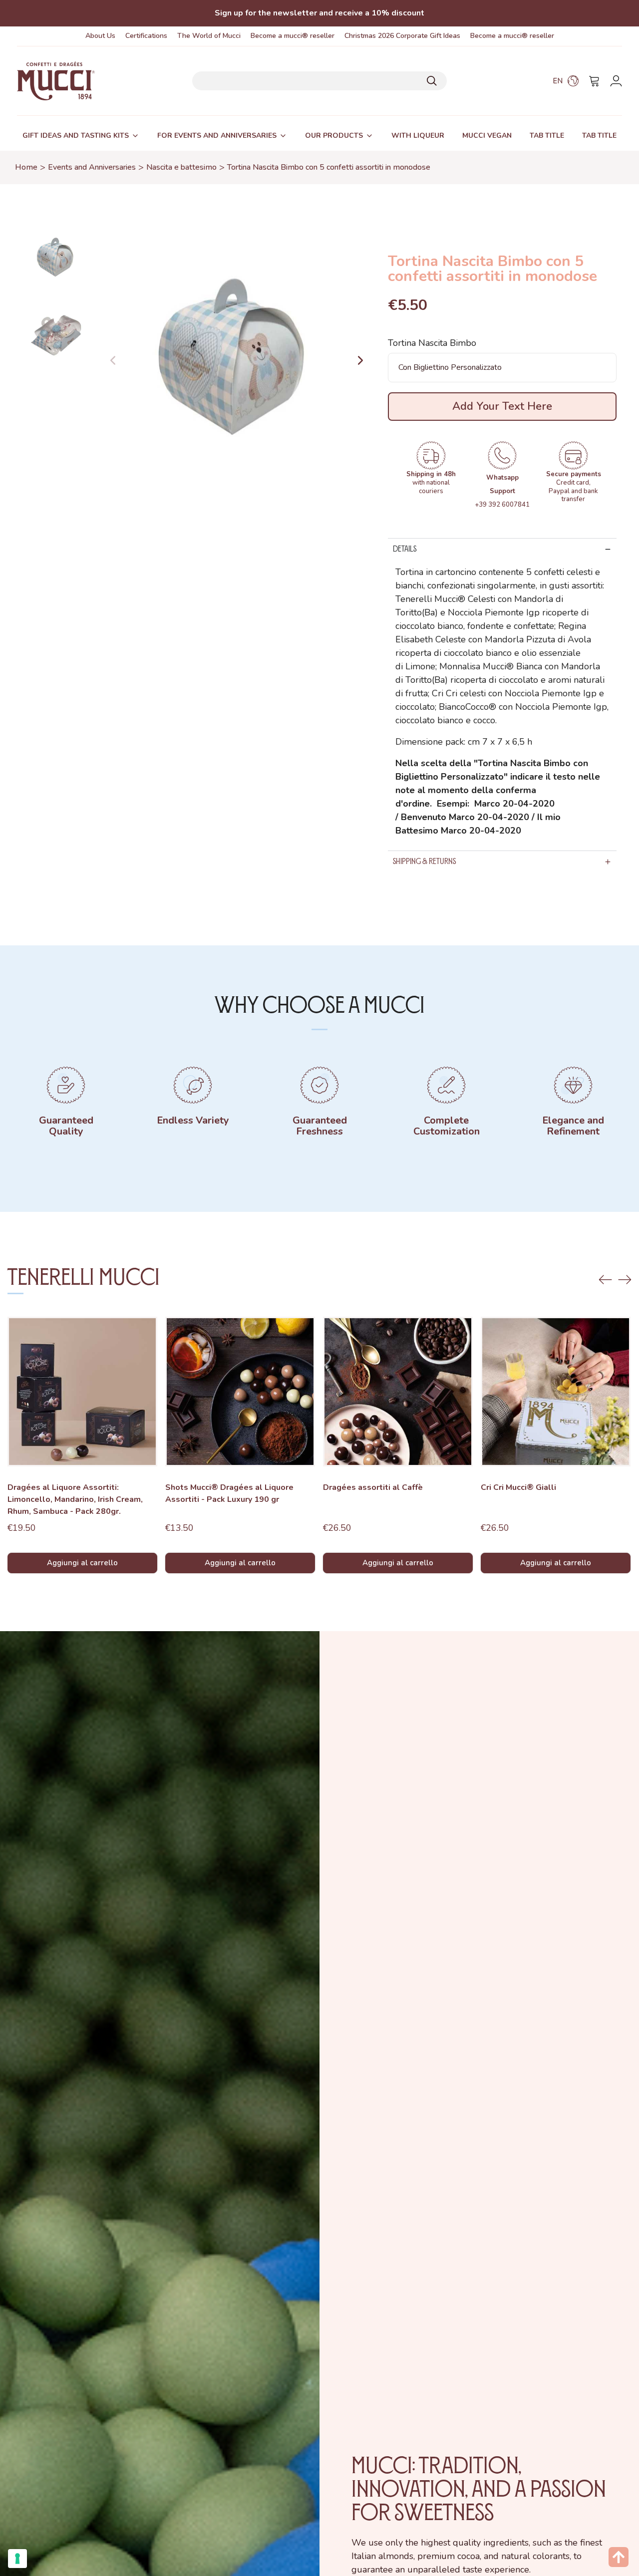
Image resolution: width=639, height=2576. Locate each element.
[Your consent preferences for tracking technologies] (17, 2559)
